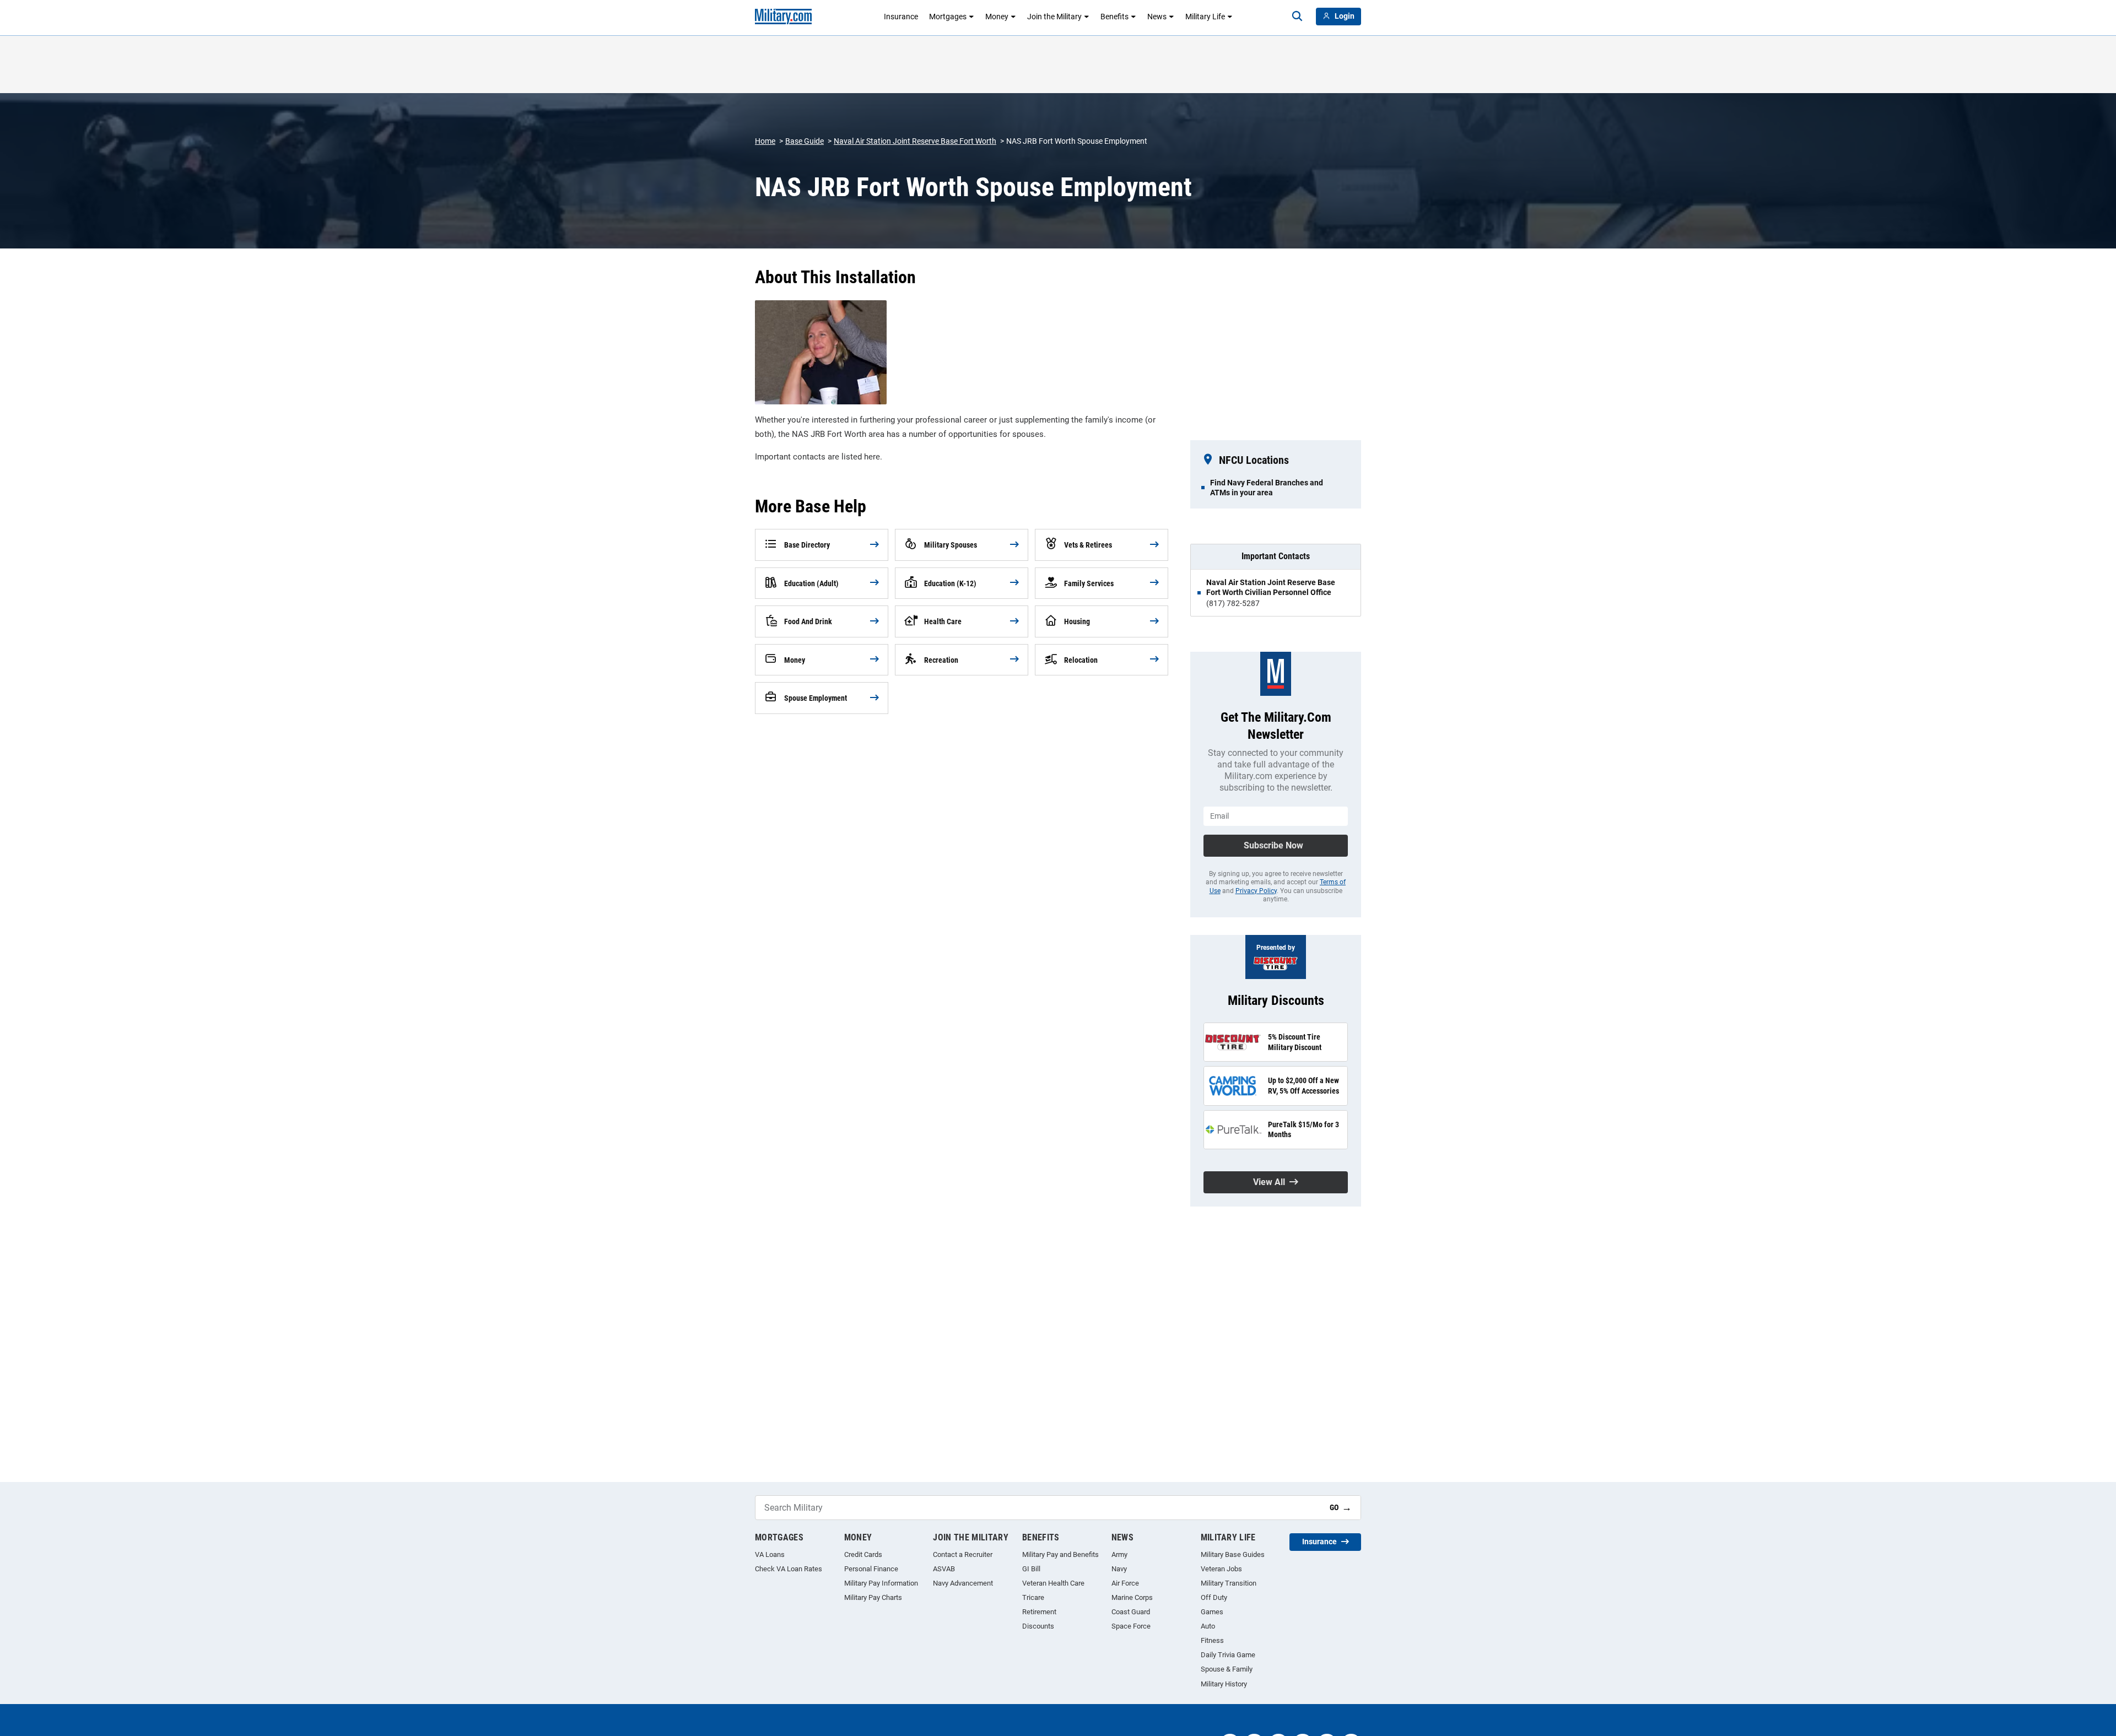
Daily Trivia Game (1228, 1655)
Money (997, 17)
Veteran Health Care (1053, 1583)
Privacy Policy (1256, 891)
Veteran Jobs (1221, 1569)
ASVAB (944, 1569)
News (1157, 17)
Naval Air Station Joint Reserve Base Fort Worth (915, 141)
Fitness (1212, 1640)
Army (1119, 1554)
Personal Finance (871, 1569)
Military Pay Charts (873, 1597)
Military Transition (1229, 1583)
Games (1212, 1612)
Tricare (1033, 1597)
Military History (1224, 1684)
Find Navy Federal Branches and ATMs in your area (1267, 488)
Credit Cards (863, 1554)
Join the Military (1054, 17)
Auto (1208, 1626)
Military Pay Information (881, 1583)
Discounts (1038, 1626)
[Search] (1297, 17)
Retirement (1039, 1612)
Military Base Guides (1233, 1554)
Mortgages (948, 17)
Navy (1119, 1569)
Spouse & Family (1227, 1669)
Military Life (1205, 17)
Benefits (1114, 17)
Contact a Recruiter (963, 1554)
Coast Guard (1131, 1612)
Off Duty (1214, 1597)
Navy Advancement (963, 1583)
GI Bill (1031, 1569)
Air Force (1125, 1583)
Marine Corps (1132, 1597)
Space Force (1131, 1626)
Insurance (901, 17)
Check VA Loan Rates (789, 1569)
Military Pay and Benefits (1060, 1554)
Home (765, 141)
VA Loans (770, 1554)
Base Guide (805, 141)
